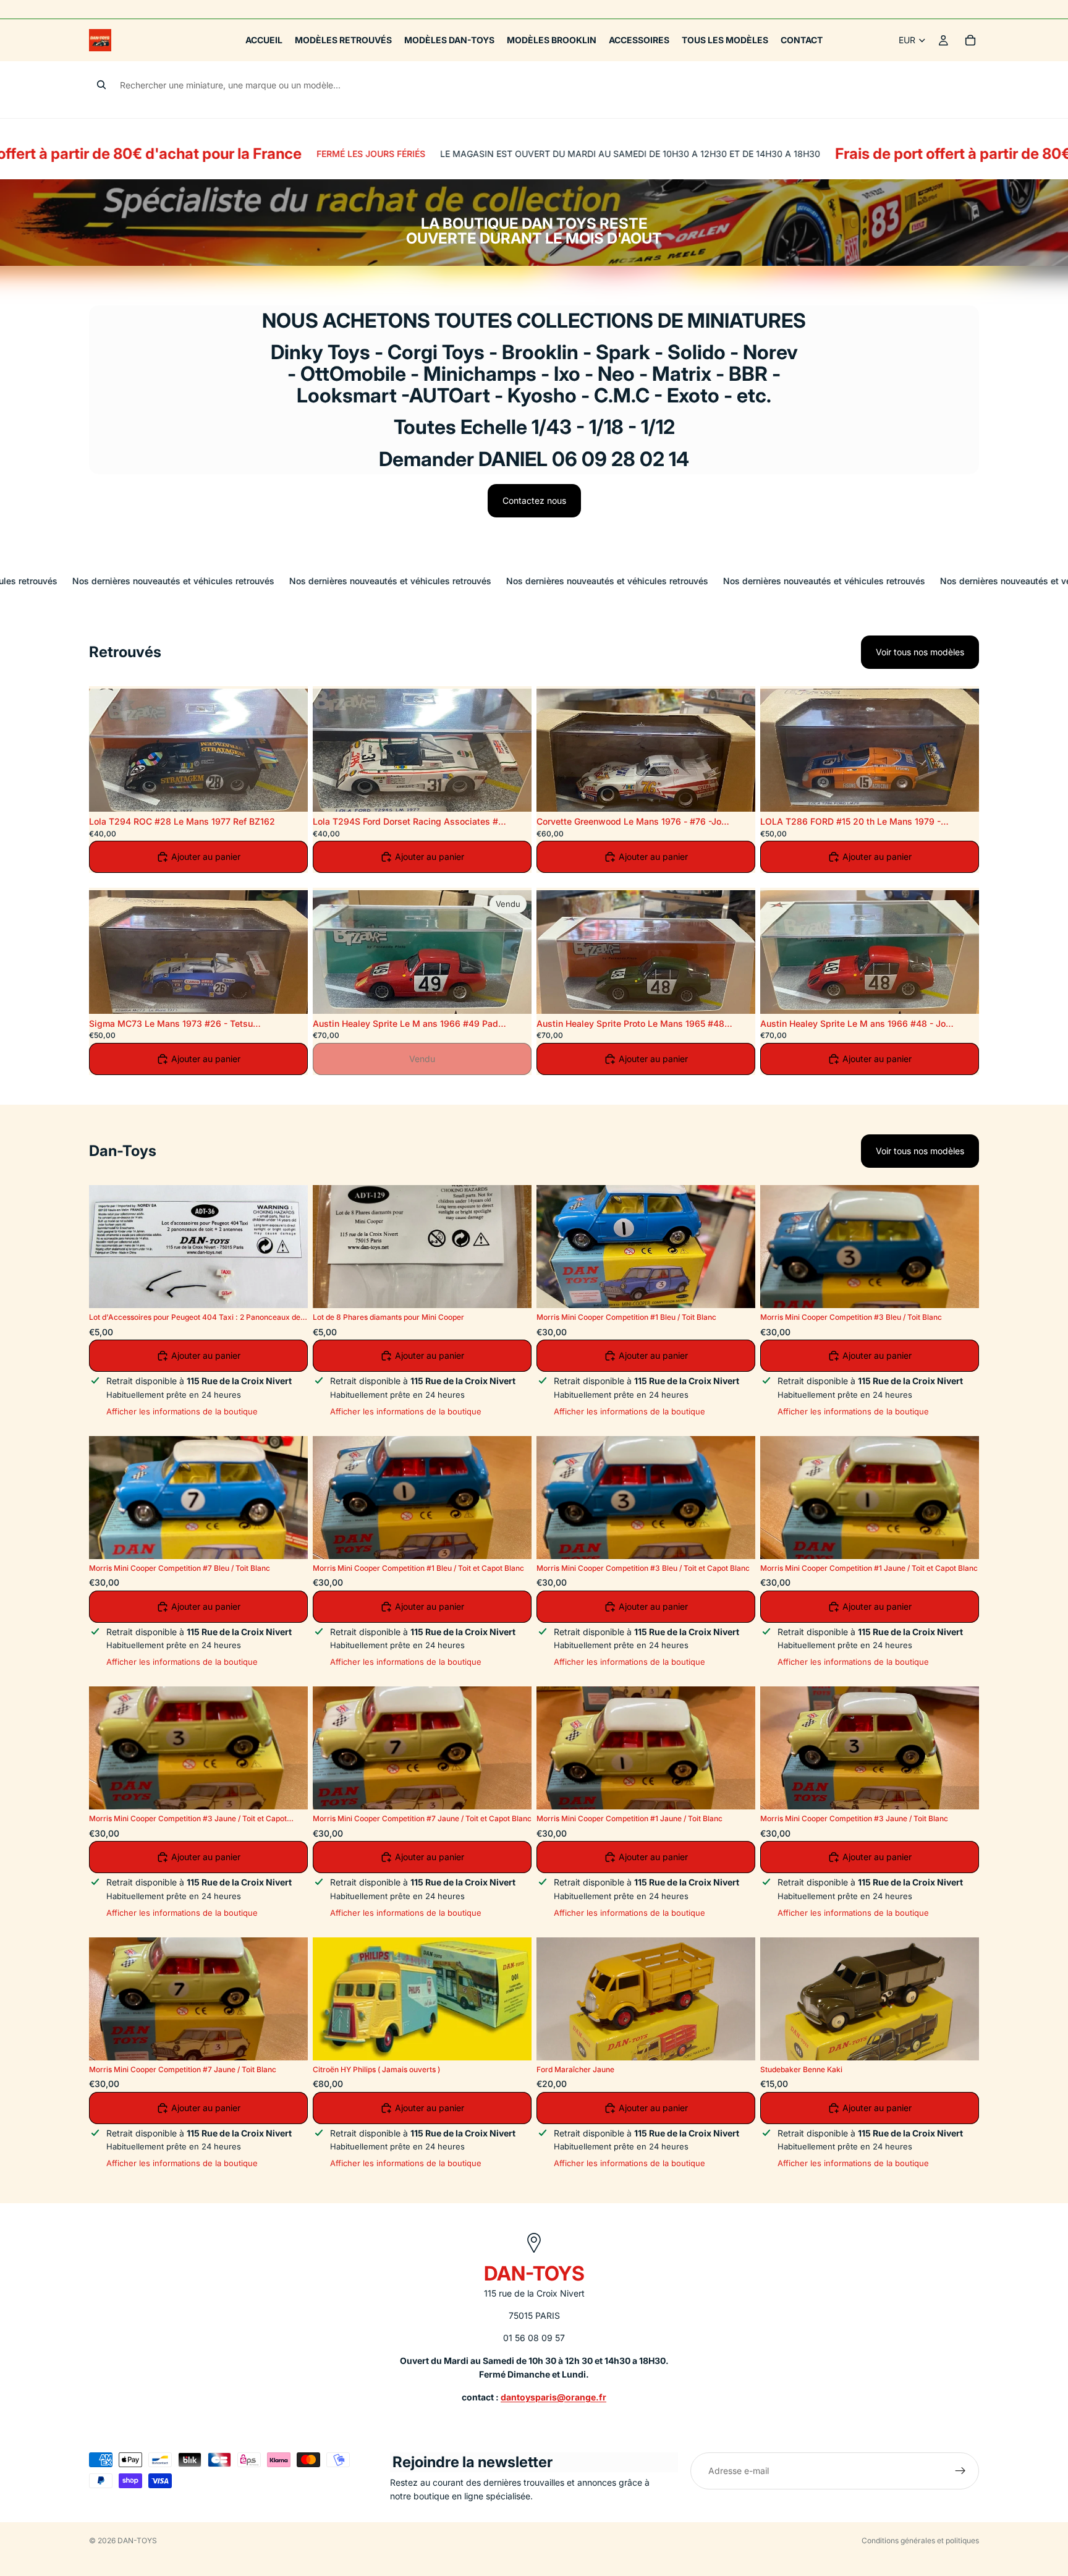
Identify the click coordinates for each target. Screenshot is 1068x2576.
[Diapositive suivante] (289, 750)
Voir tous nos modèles (920, 652)
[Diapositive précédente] (108, 750)
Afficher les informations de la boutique (182, 1411)
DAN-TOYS (137, 2540)
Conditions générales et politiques (920, 2540)
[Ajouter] (289, 793)
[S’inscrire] (960, 2471)
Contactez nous (534, 500)
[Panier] (970, 40)
